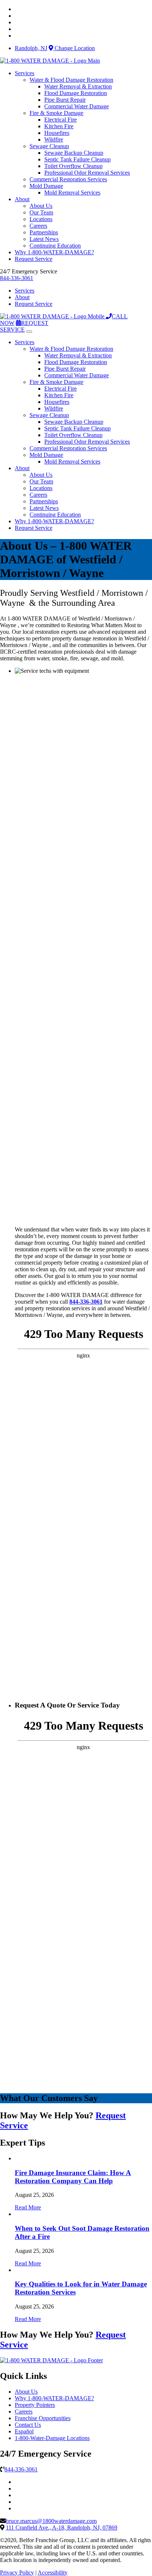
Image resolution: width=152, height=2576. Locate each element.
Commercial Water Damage (77, 106)
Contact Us (28, 2425)
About (22, 199)
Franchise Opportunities (43, 2418)
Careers (38, 226)
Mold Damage (46, 186)
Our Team (41, 212)
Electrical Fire (61, 120)
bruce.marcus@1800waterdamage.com (51, 2521)
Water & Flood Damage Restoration (71, 80)
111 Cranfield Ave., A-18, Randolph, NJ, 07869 (62, 2528)
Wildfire (54, 139)
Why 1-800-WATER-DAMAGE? (54, 252)
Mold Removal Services (72, 193)
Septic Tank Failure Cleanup (77, 159)
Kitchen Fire (59, 126)
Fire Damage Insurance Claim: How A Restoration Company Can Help (73, 2177)
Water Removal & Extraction (78, 86)
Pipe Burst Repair (65, 100)
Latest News (44, 239)
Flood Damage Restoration (76, 93)
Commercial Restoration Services (68, 179)
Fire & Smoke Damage (56, 113)
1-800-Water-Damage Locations (52, 2438)
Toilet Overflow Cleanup (73, 166)
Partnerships (44, 232)
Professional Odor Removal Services (87, 173)
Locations (41, 219)
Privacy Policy (17, 2572)
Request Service (34, 259)
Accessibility (53, 2572)
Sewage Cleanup (49, 146)
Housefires (57, 133)
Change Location (74, 48)
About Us (41, 206)
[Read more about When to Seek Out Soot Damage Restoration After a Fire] (15, 2214)
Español (24, 2431)
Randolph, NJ (31, 48)
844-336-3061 (17, 278)
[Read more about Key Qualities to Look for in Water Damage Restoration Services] (15, 2270)
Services (25, 73)
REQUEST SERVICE (24, 326)
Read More (28, 2207)
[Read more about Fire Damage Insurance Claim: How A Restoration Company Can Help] (15, 2158)
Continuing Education (55, 246)
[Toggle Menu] (29, 332)
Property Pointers (35, 2405)
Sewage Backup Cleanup (74, 153)
